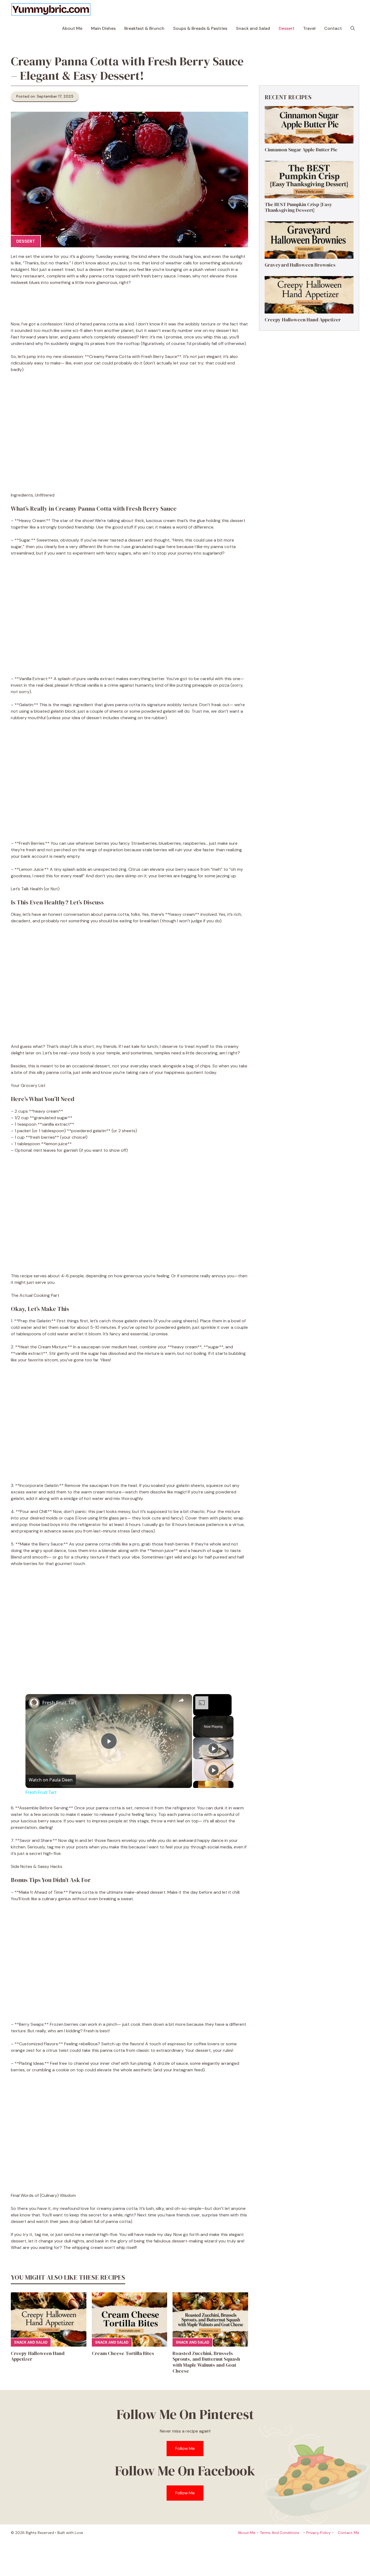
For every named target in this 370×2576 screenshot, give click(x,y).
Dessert (287, 28)
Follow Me (185, 2448)
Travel (309, 28)
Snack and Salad (253, 28)
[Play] (213, 1748)
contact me (348, 2533)
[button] (353, 28)
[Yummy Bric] (51, 9)
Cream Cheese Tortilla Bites (123, 2353)
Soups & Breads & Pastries (200, 28)
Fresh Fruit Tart (60, 1703)
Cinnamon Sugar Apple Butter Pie (301, 150)
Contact (333, 28)
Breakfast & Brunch (144, 28)
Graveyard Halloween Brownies (300, 265)
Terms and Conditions (280, 2533)
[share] (181, 1700)
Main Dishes (103, 28)
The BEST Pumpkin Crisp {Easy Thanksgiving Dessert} (298, 207)
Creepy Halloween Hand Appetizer (38, 2356)
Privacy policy (319, 2533)
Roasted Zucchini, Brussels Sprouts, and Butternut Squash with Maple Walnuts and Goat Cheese (206, 2362)
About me (247, 2533)
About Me (72, 28)
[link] (34, 1703)
